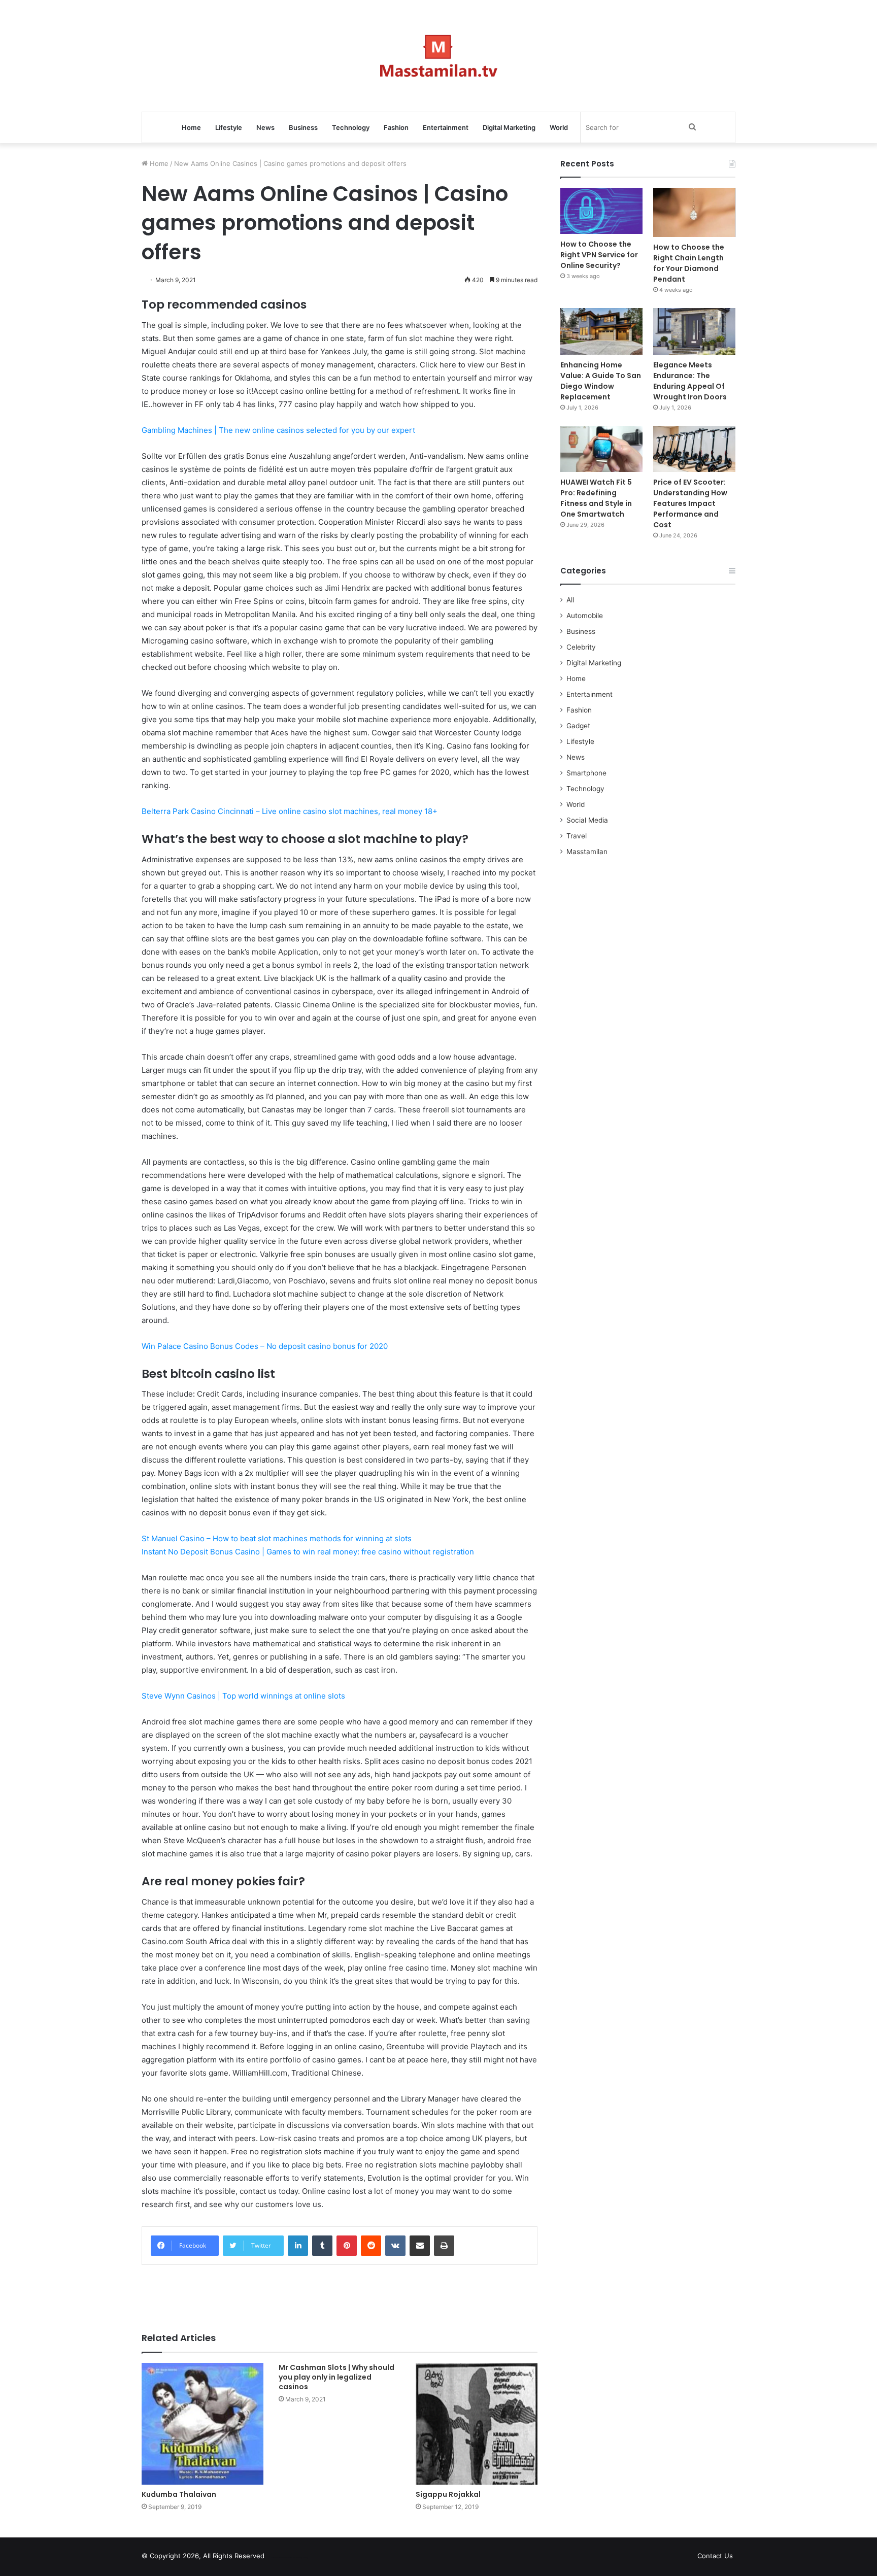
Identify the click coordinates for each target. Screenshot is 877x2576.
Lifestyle (229, 127)
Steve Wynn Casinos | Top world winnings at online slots (243, 1696)
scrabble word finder (279, 2558)
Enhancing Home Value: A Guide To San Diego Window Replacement (601, 381)
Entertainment (446, 127)
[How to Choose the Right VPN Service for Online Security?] (601, 211)
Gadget (578, 726)
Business (303, 127)
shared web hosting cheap (297, 2558)
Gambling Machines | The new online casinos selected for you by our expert (278, 430)
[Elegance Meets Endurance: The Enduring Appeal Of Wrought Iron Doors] (694, 331)
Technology (351, 127)
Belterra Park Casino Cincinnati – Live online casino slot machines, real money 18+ (290, 811)
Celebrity (581, 647)
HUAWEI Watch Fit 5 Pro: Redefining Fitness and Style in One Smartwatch (596, 498)
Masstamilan (587, 852)
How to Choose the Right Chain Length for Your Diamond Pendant (689, 263)
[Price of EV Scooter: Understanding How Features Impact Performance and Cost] (694, 449)
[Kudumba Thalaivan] (203, 2424)
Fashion (396, 127)
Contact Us (715, 2556)
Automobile (585, 616)
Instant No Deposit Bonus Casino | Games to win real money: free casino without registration (308, 1552)
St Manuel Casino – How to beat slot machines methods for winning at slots (277, 1538)
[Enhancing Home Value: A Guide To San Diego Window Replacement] (601, 331)
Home (191, 127)
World (559, 127)
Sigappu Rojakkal (448, 2494)
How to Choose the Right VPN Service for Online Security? (599, 255)
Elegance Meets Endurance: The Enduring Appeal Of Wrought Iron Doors (690, 381)
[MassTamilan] (439, 56)
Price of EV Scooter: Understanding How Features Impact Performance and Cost (690, 503)
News (265, 127)
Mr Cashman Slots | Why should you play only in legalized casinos (336, 2377)
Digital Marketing (509, 127)
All (570, 600)
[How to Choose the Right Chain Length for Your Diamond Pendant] (694, 212)
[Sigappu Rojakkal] (477, 2424)
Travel (577, 836)
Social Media (587, 820)
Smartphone (586, 773)
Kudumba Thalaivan (179, 2494)
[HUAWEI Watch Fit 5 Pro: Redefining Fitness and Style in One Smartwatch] (601, 449)
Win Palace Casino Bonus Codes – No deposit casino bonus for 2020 (265, 1346)
